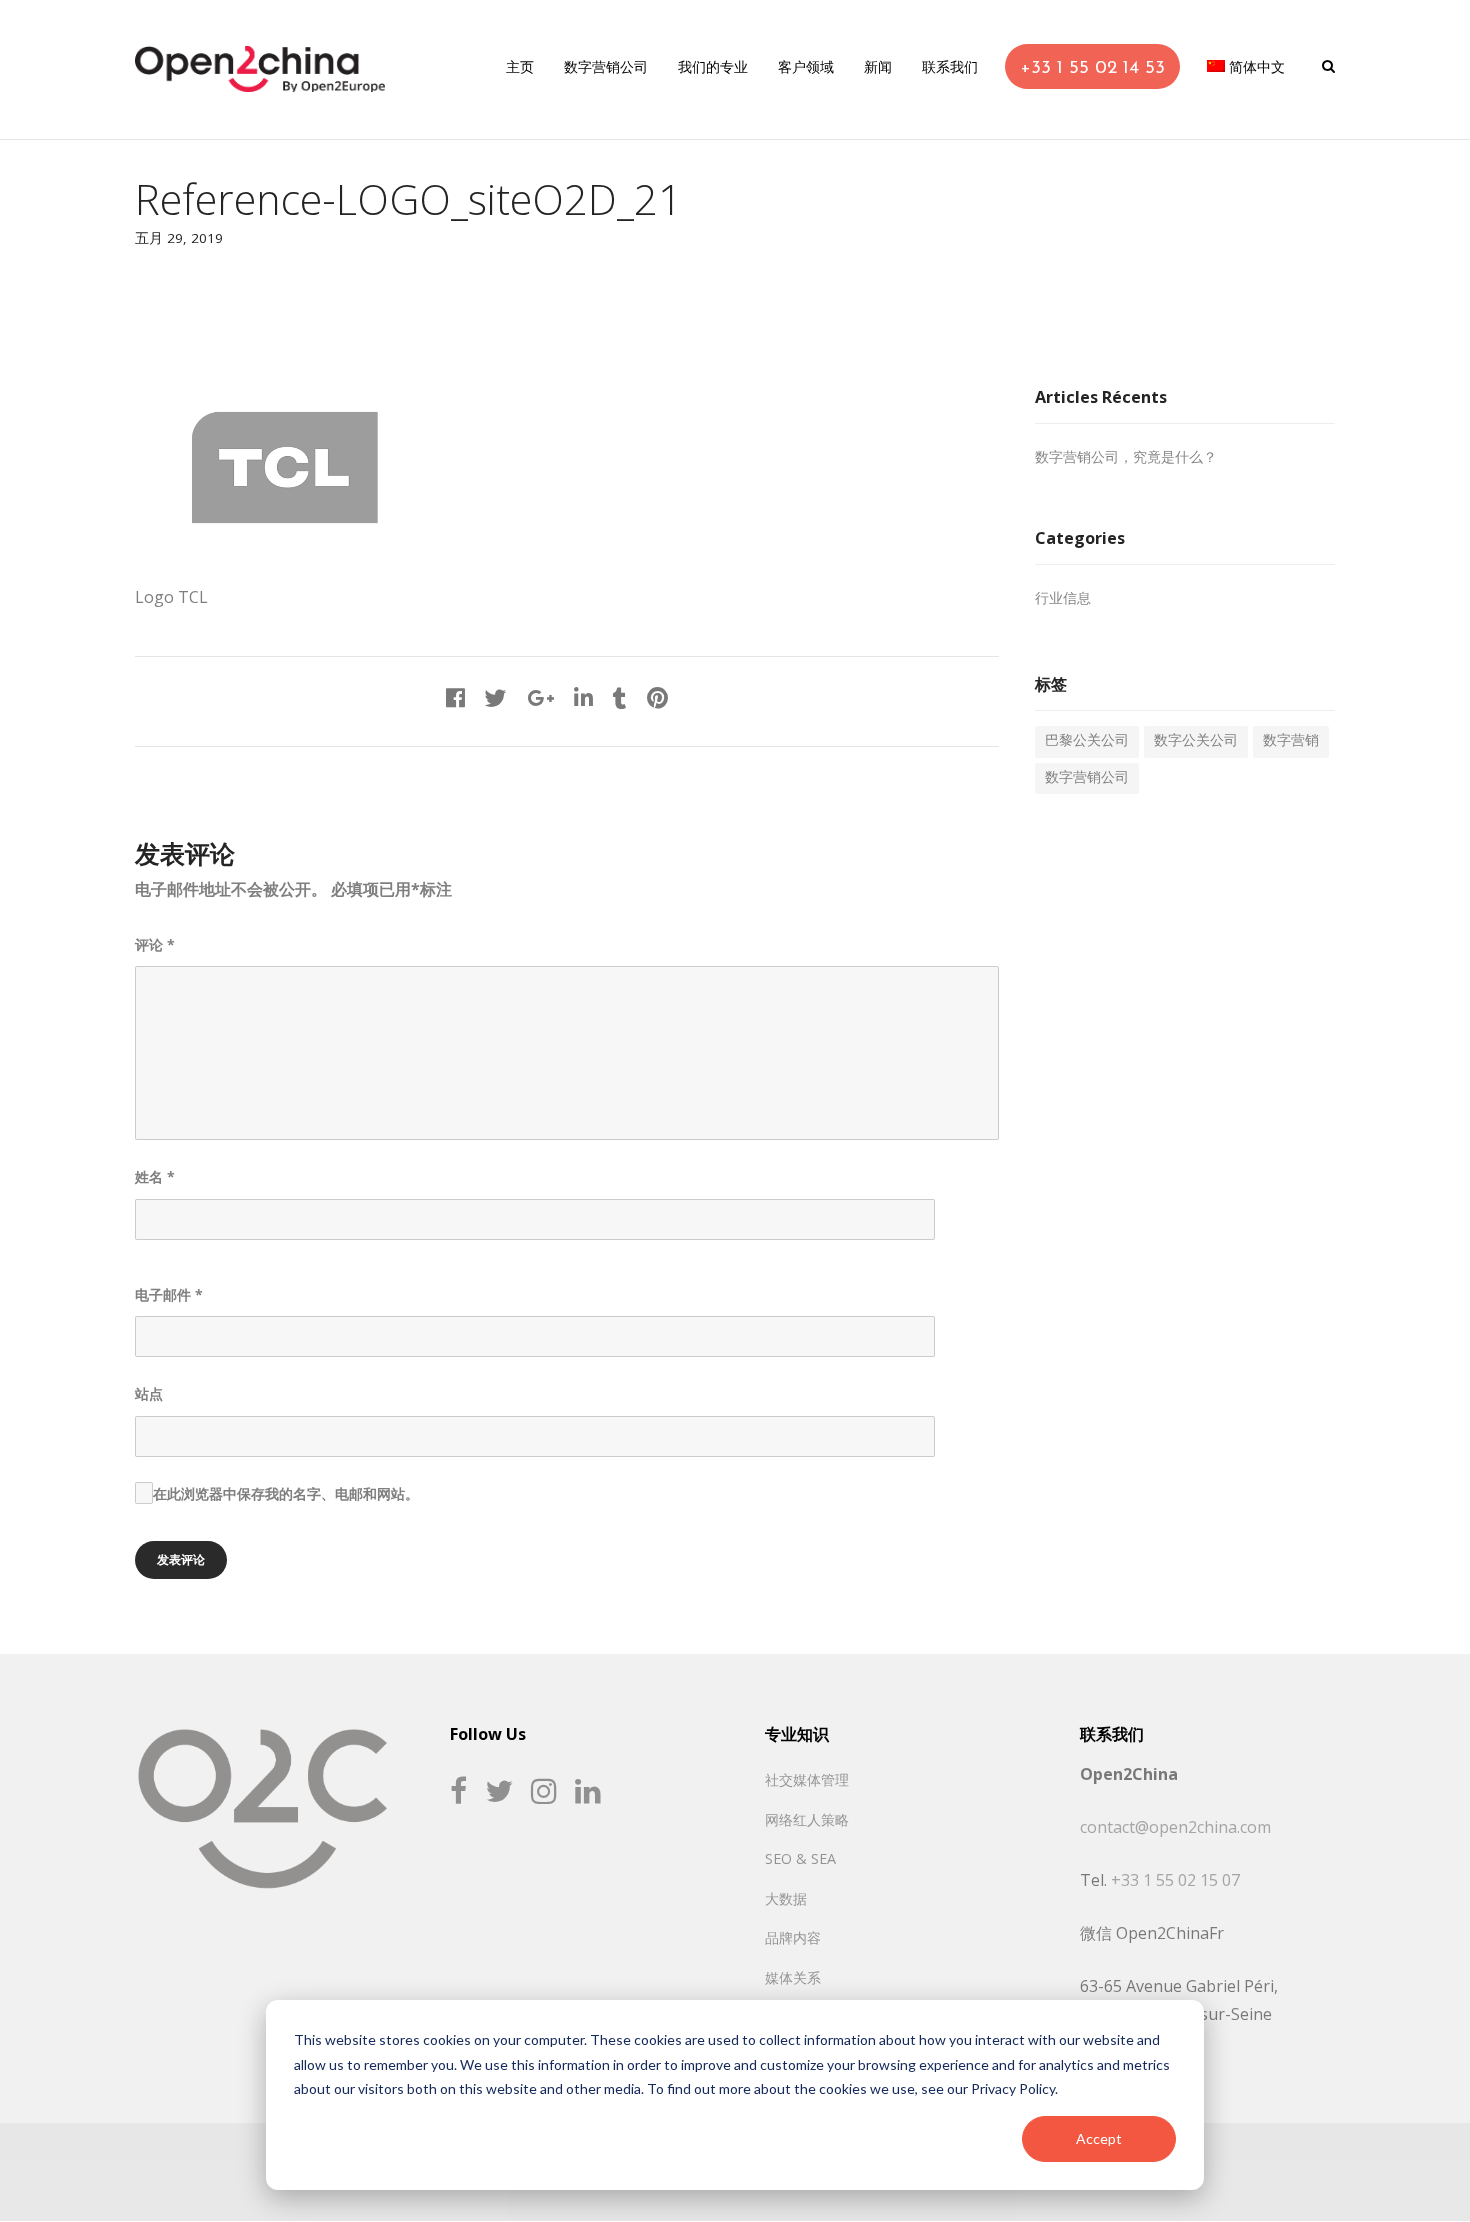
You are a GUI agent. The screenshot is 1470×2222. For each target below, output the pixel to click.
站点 (149, 1393)
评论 (155, 944)
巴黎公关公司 (1087, 741)
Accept (1099, 2138)
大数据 (786, 1898)
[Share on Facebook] (455, 700)
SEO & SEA (800, 1858)
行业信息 (1063, 599)
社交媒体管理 (807, 1779)
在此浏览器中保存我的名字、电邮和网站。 (286, 1493)
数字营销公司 (1087, 778)
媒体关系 (793, 1977)
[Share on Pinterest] (657, 700)
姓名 (155, 1176)
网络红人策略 (807, 1819)
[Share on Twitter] (496, 700)
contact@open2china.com (1175, 1827)
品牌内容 (793, 1937)
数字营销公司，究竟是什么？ (1126, 458)
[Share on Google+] (540, 700)
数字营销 (1291, 741)
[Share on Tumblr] (620, 700)
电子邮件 (169, 1294)
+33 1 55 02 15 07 (1175, 1880)
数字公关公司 (1196, 741)
